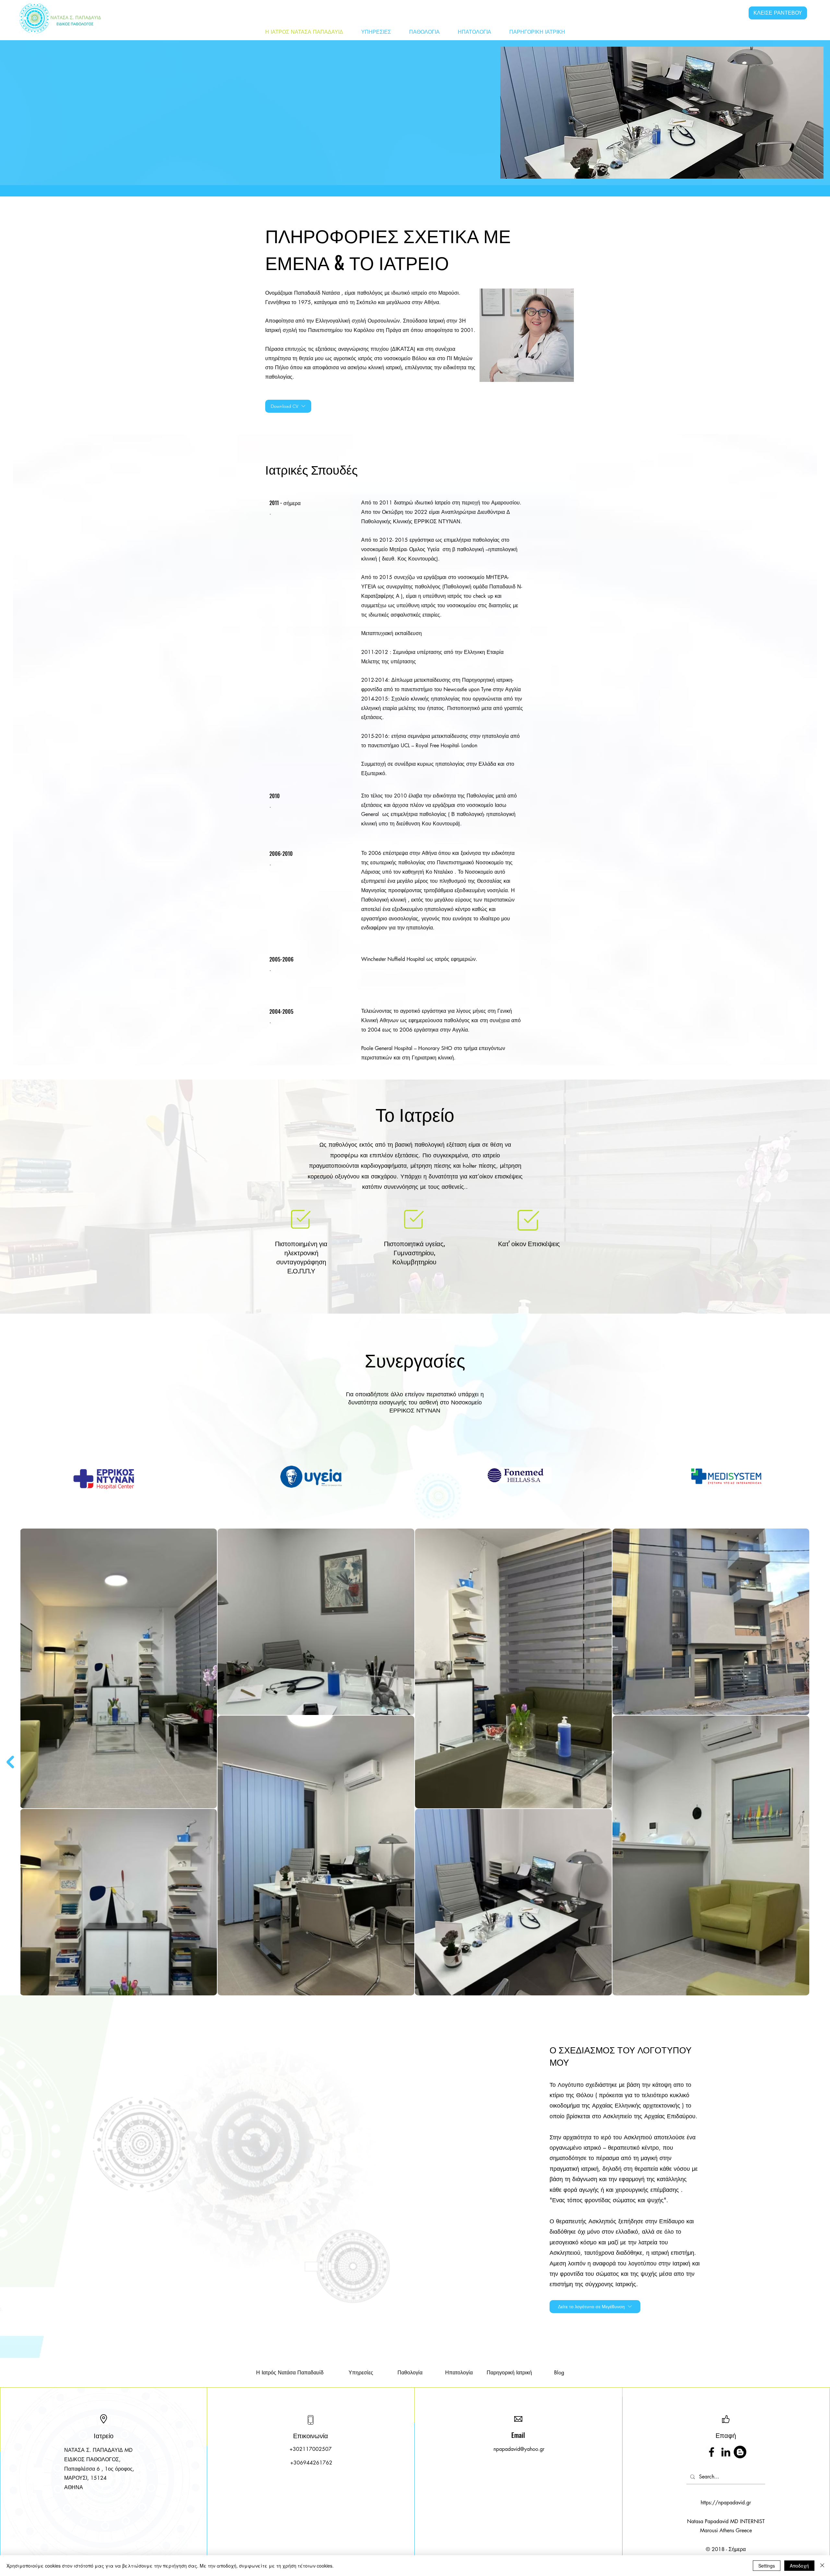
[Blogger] (740, 2452)
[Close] (822, 2566)
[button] (595, 2307)
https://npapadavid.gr (726, 2503)
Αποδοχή (799, 2566)
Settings (767, 2566)
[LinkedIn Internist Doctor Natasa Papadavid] (726, 2452)
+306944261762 (311, 2463)
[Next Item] (10, 1762)
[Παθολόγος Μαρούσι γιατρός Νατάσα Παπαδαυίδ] (711, 2452)
